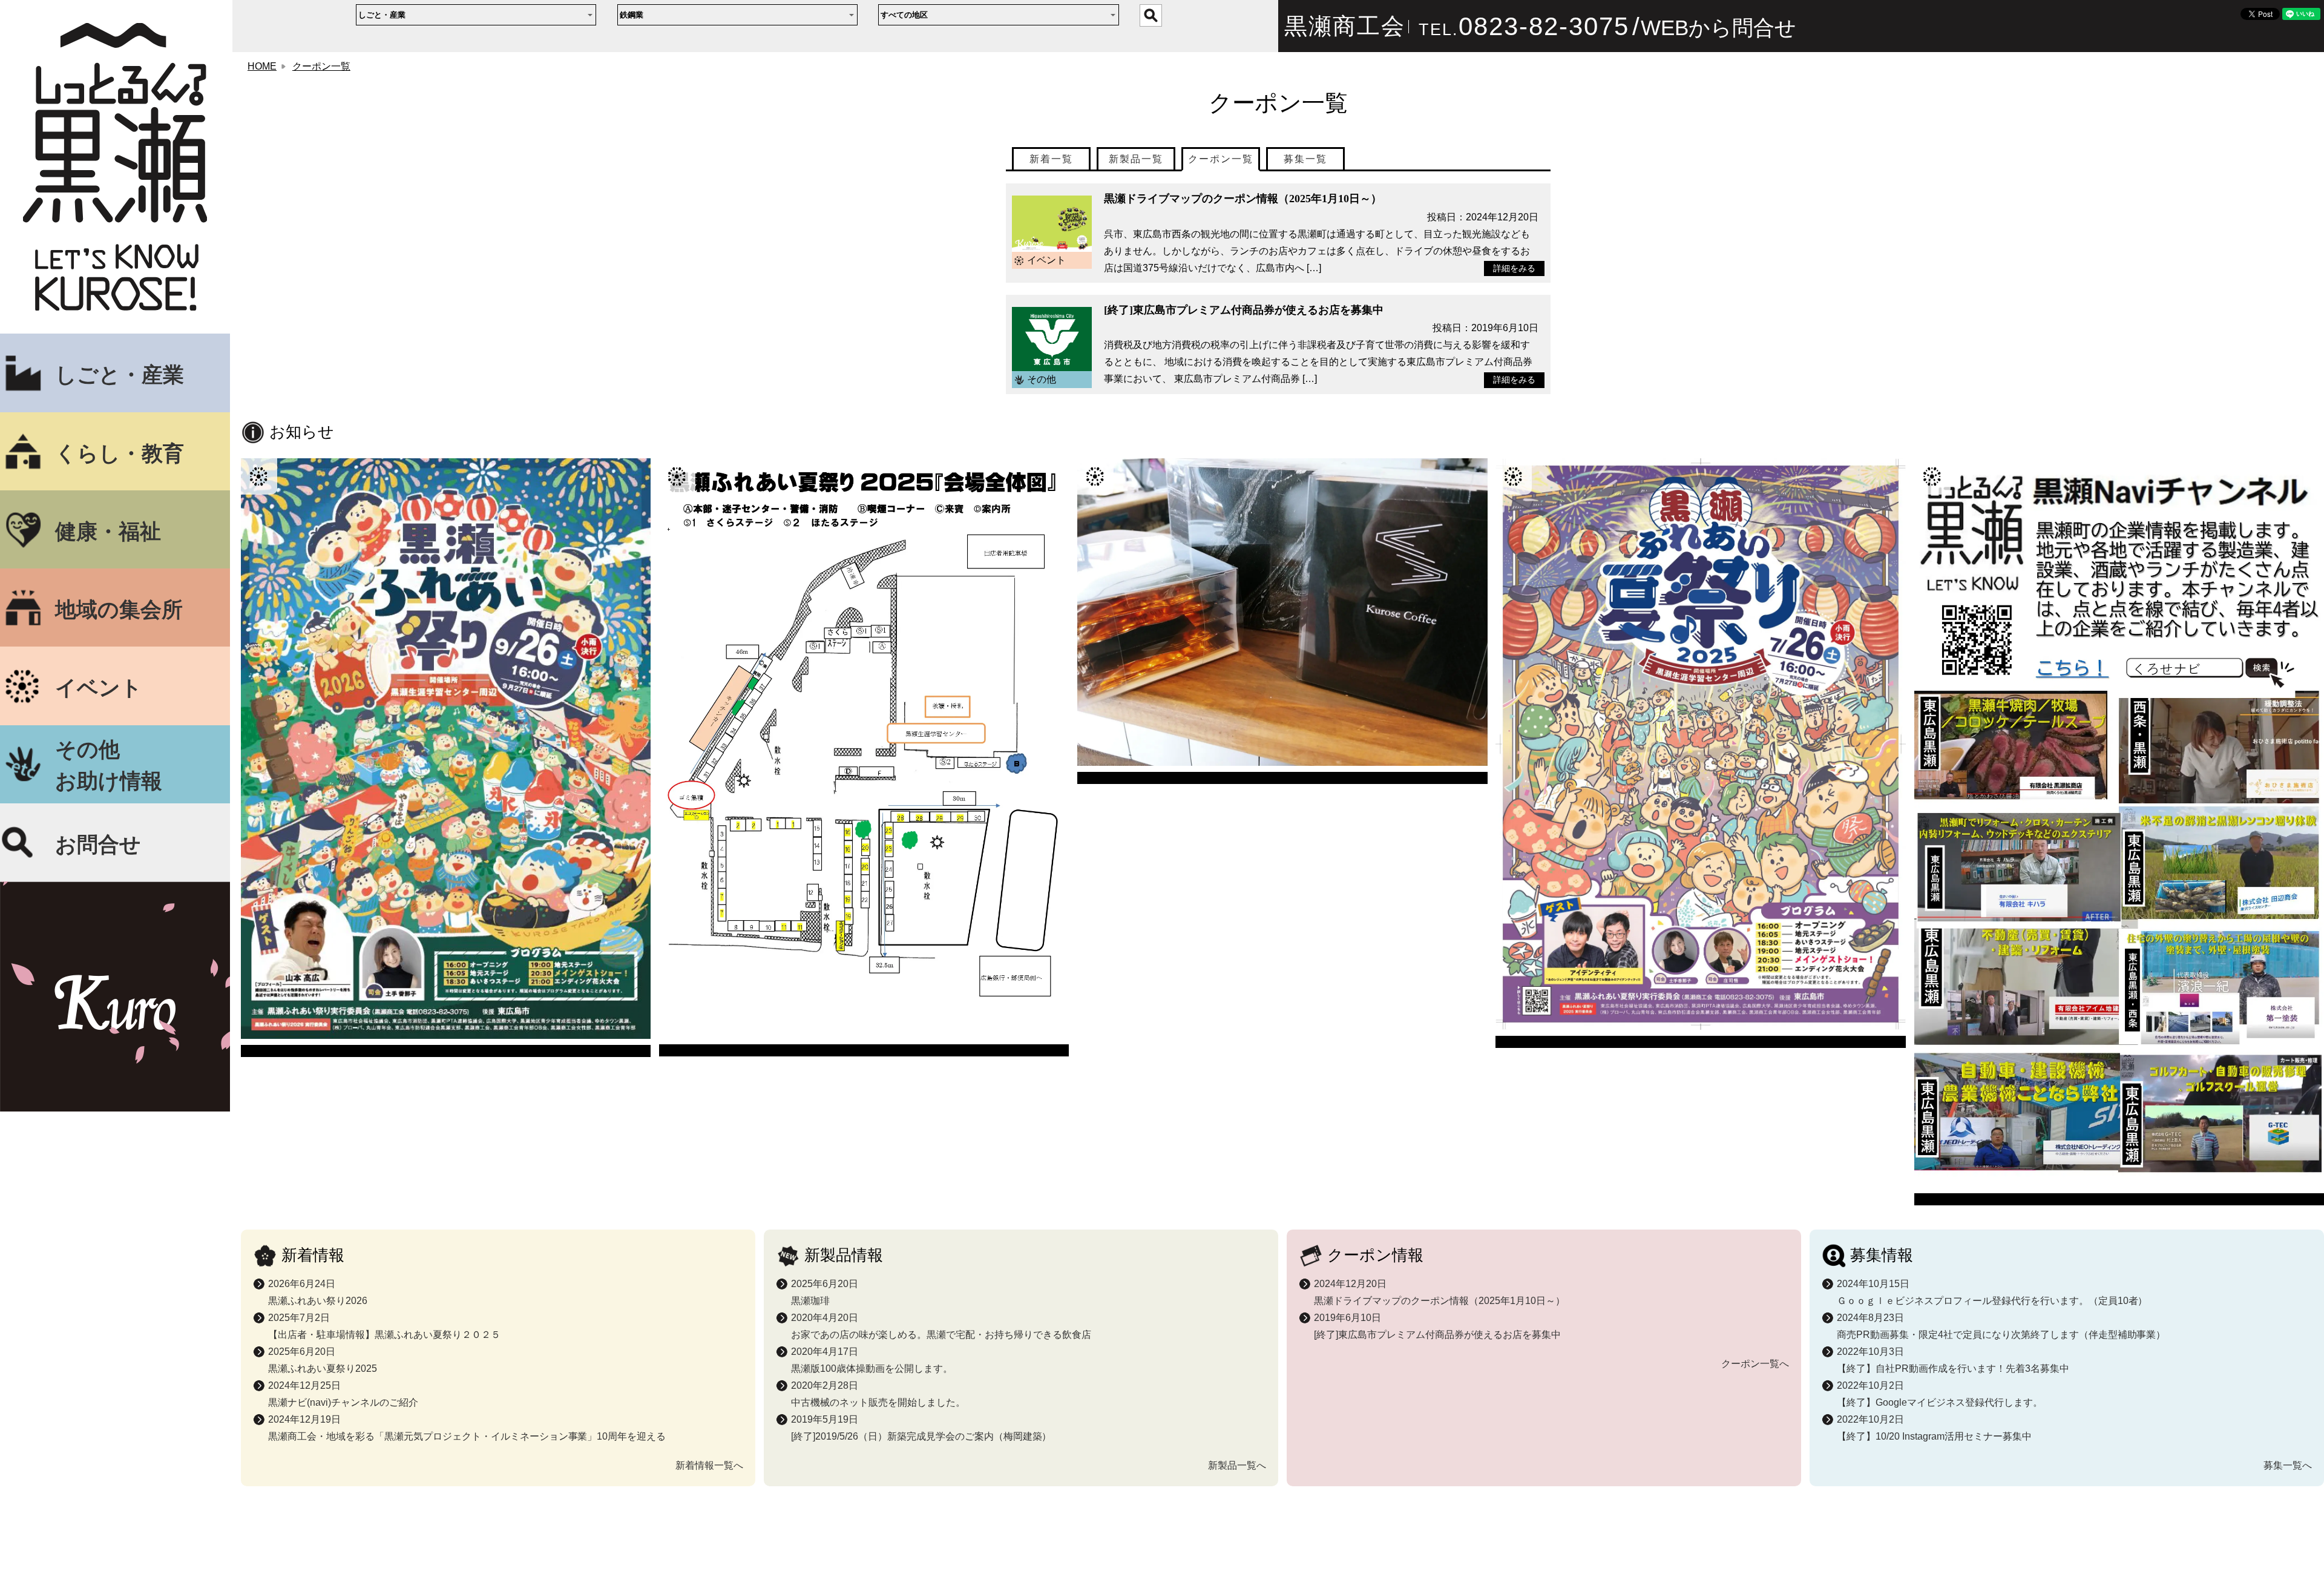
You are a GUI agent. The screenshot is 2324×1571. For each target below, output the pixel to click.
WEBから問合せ (1718, 28)
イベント (99, 688)
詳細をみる (1514, 268)
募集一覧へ (2288, 1465)
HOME (262, 66)
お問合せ (98, 845)
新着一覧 (1051, 159)
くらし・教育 (120, 453)
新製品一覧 (1136, 159)
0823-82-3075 (1544, 26)
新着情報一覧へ (709, 1465)
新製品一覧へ (1237, 1465)
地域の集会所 (119, 610)
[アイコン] (446, 758)
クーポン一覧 (321, 66)
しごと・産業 (120, 375)
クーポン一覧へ (1755, 1364)
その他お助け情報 (109, 765)
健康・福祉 (108, 532)
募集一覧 (1305, 159)
